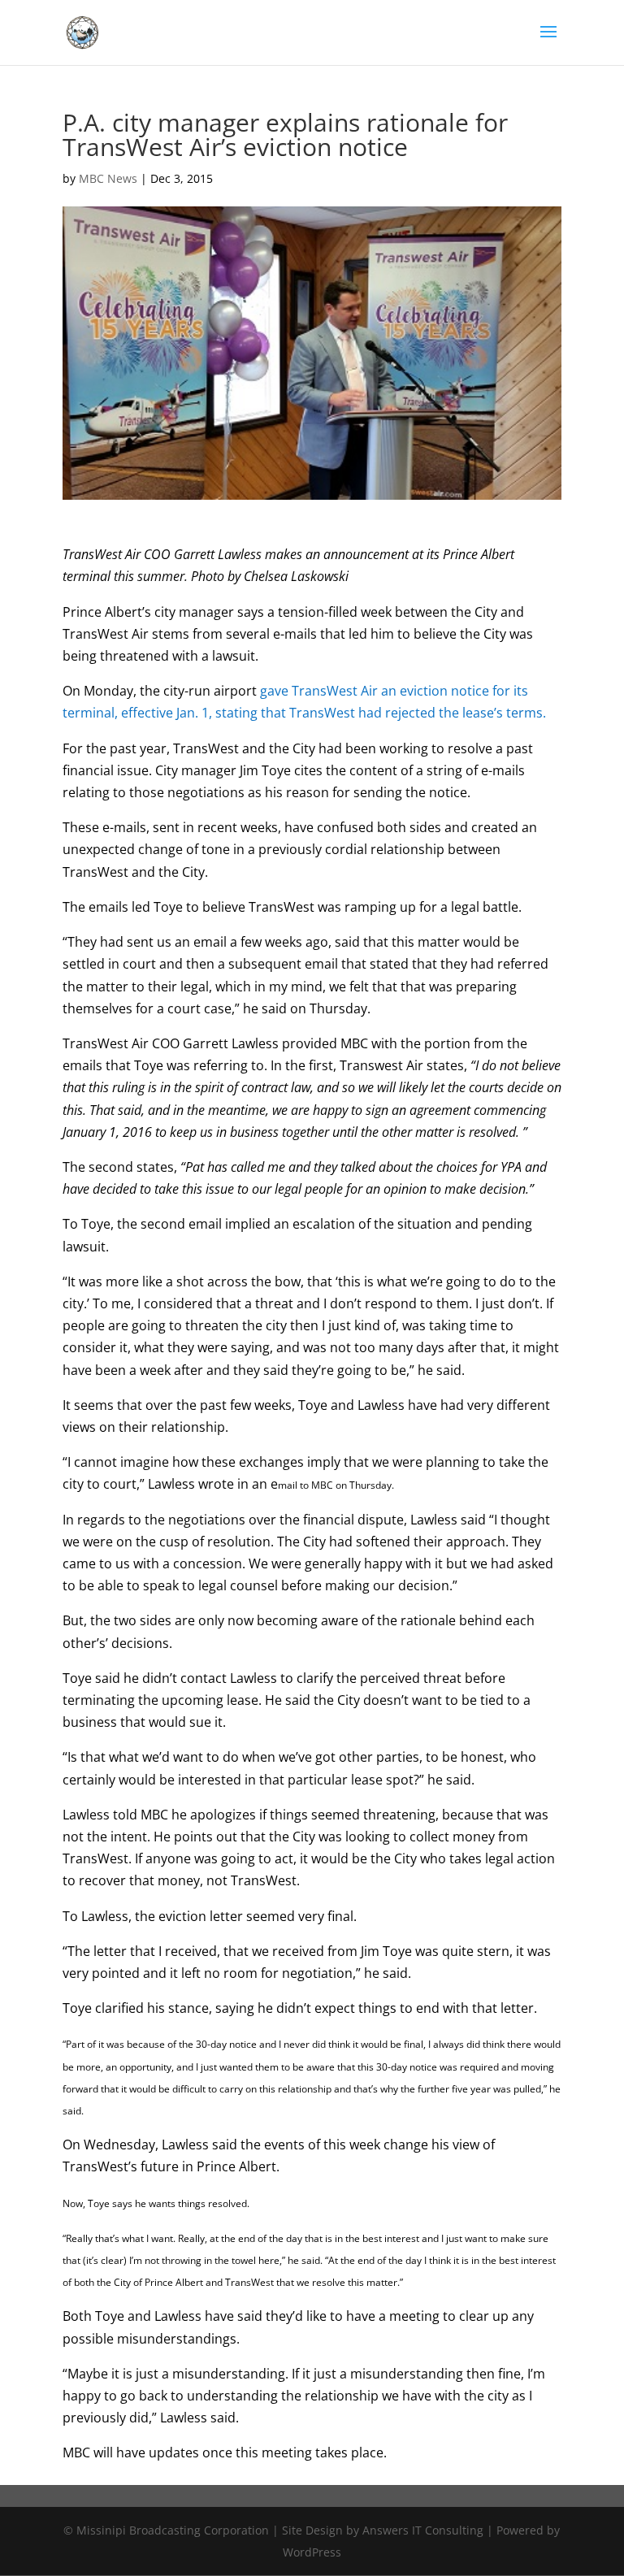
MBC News (108, 178)
